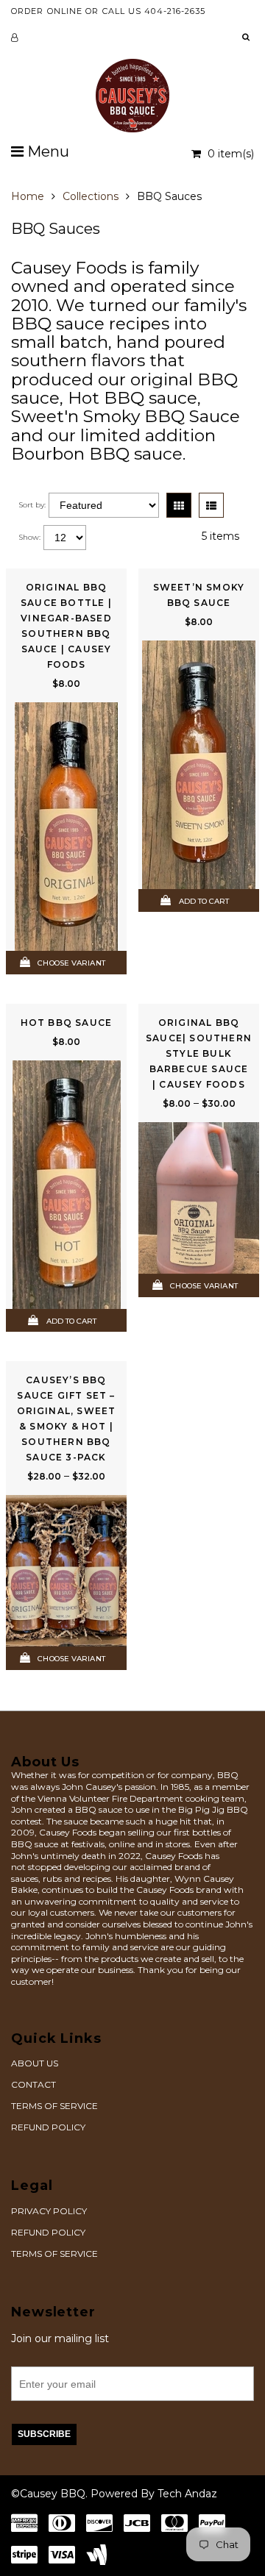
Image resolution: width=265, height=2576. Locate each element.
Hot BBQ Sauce (67, 1023)
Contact (33, 2084)
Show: (29, 537)
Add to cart (204, 901)
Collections (91, 196)
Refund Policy (48, 2232)
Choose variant (71, 963)
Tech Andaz (187, 2494)
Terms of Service (54, 2106)
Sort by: (32, 505)
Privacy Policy (49, 2211)
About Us (35, 2063)
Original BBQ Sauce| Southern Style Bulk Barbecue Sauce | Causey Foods (199, 1053)
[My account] (14, 38)
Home (28, 196)
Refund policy (48, 2127)
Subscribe (44, 2434)
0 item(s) (229, 154)
